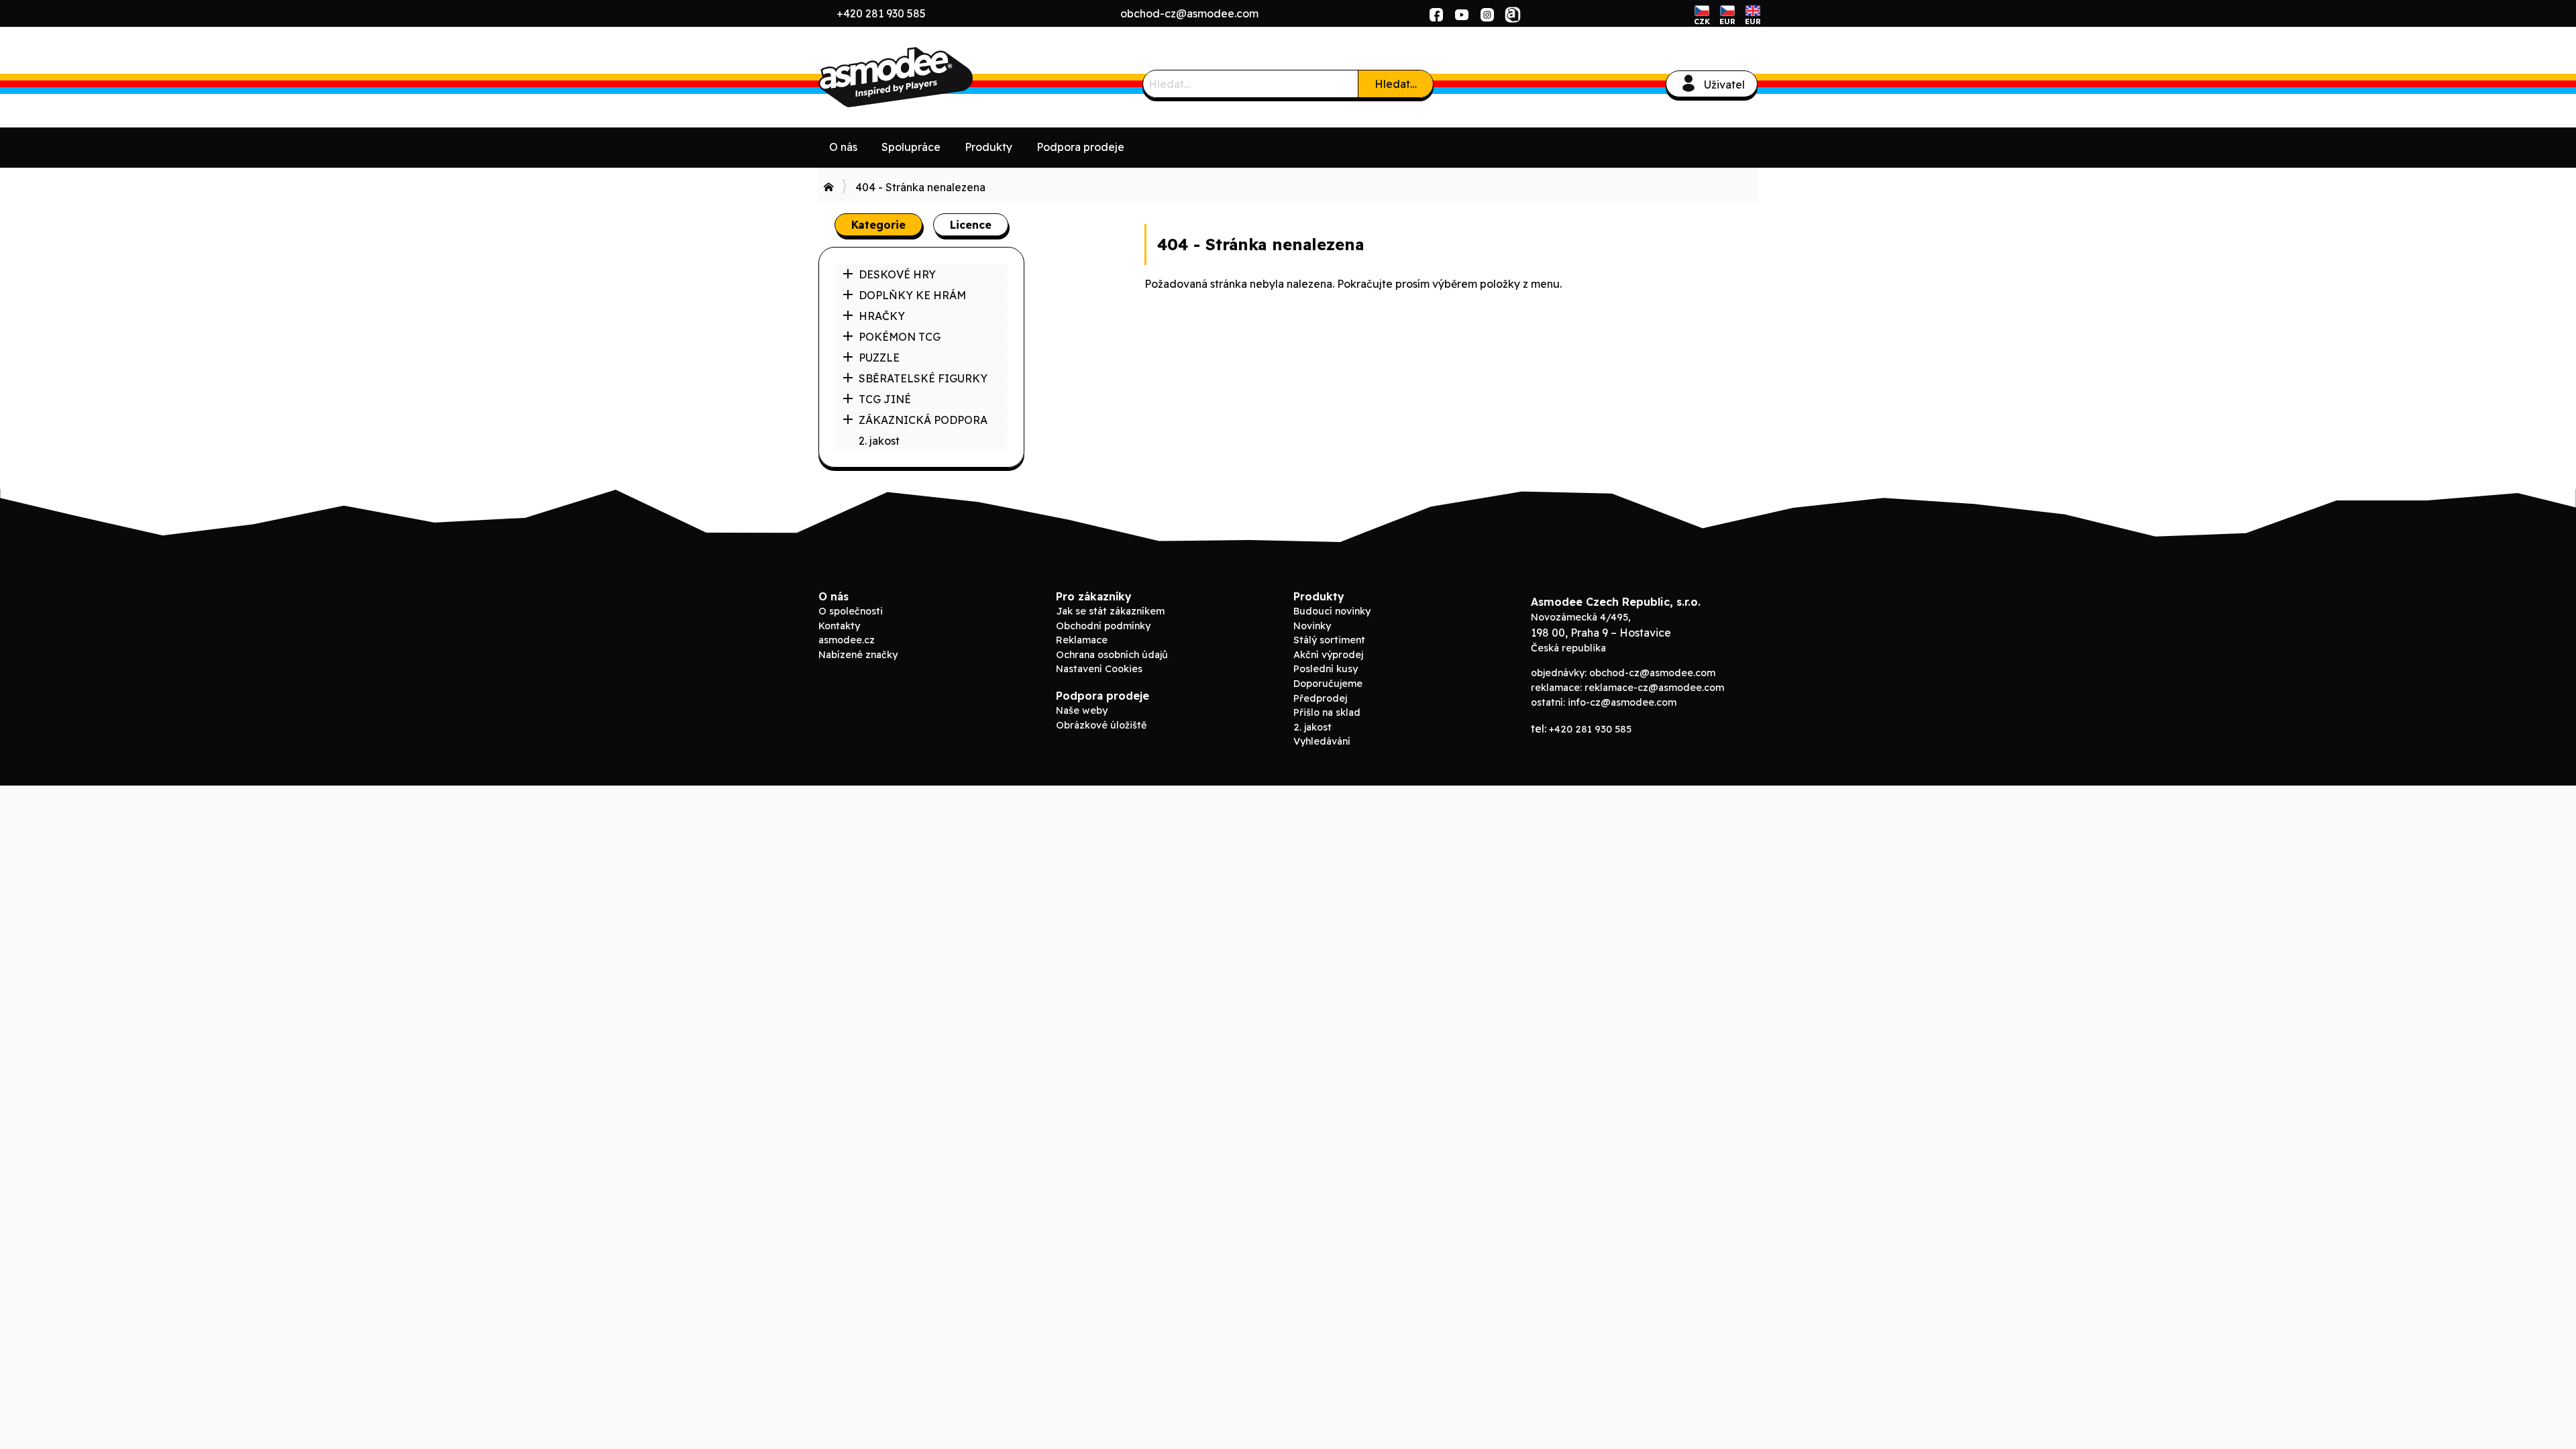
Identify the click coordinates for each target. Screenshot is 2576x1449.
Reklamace (1082, 640)
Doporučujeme (1328, 684)
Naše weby (1082, 710)
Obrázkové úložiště (1101, 725)
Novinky (1312, 626)
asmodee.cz (847, 640)
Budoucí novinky (1332, 611)
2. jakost (879, 441)
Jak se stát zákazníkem (1110, 611)
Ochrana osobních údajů (1112, 655)
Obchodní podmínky (1103, 626)
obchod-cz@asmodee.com (1189, 13)
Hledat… (1396, 84)
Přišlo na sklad (1327, 712)
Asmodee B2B (919, 77)
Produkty (988, 147)
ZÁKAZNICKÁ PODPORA (923, 420)
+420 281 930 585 (881, 13)
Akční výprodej (1328, 655)
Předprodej (1320, 698)
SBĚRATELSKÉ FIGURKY (923, 378)
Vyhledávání (1322, 741)
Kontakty (839, 626)
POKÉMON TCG (900, 337)
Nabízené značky (858, 655)
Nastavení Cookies (1099, 669)
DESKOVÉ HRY (897, 274)
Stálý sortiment (1329, 640)
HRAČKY (882, 316)
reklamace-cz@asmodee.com (1654, 688)
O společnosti (851, 611)
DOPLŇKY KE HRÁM (912, 295)
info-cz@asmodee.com (1622, 702)
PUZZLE (879, 358)
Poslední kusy (1326, 669)
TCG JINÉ (885, 399)
